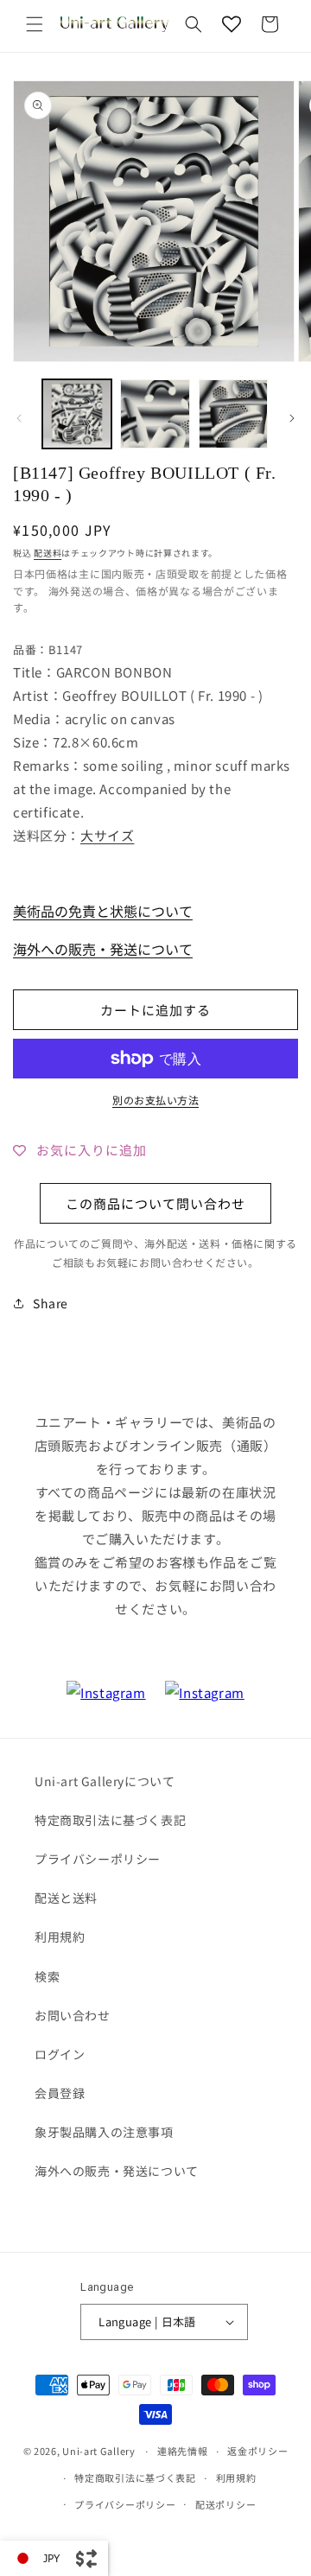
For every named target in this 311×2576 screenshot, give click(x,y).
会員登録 (60, 2093)
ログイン (60, 2054)
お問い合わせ (73, 2015)
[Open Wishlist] (232, 24)
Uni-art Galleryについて (105, 1781)
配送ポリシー (225, 2504)
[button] (35, 24)
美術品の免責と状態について (103, 911)
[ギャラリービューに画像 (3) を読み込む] (233, 414)
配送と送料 (66, 1898)
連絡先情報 (183, 2451)
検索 (47, 1976)
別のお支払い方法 (155, 1100)
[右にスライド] (292, 418)
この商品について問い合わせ (155, 1203)
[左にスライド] (19, 418)
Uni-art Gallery (99, 2451)
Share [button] (51, 1303)
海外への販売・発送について (103, 949)
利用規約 (60, 1937)
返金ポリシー (257, 2451)
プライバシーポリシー (98, 1859)
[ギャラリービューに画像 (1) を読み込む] (77, 414)
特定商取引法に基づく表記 (110, 1820)
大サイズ (107, 835)
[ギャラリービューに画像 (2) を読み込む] (155, 414)
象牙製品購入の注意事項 (104, 2132)
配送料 (48, 553)
